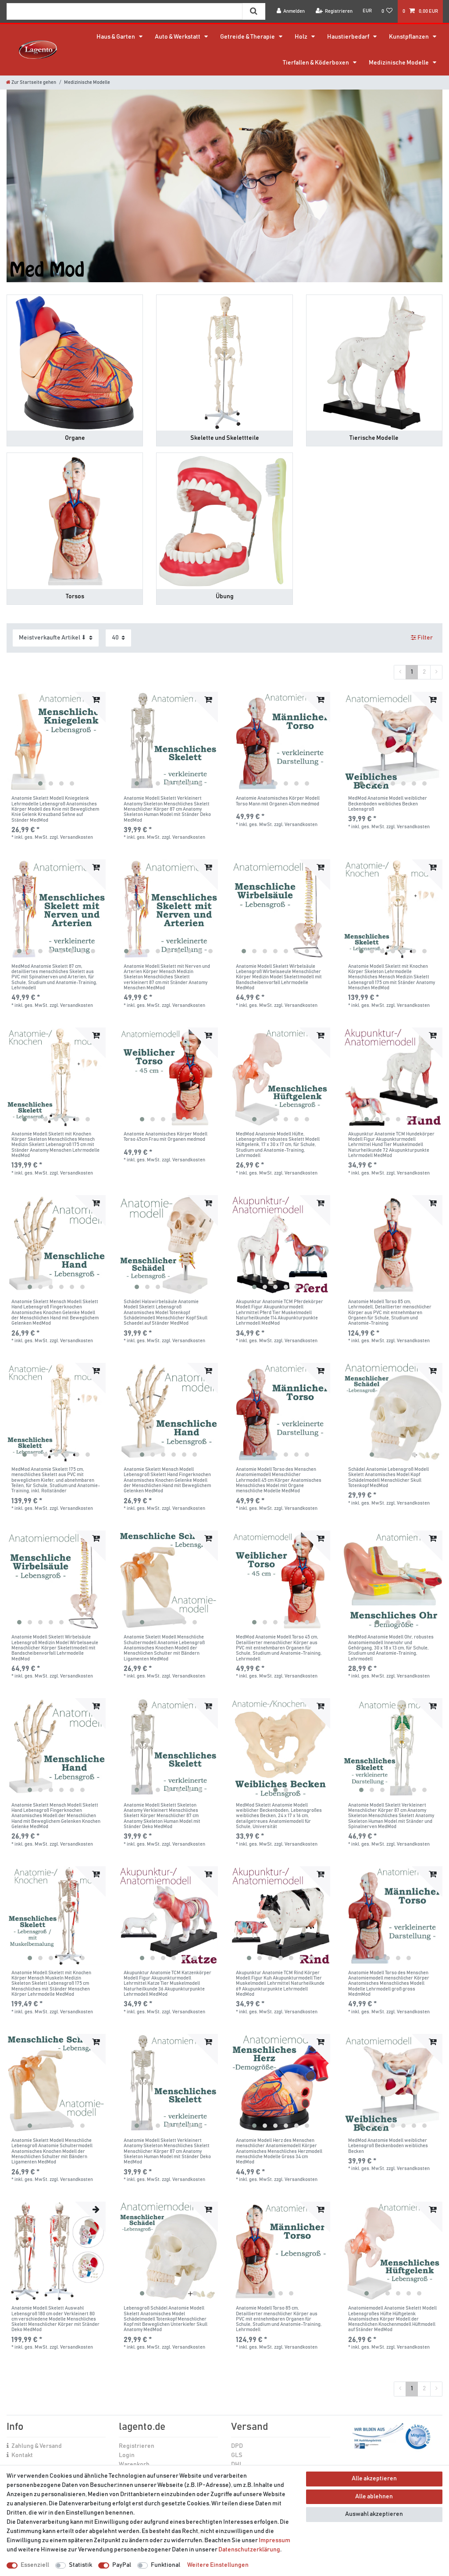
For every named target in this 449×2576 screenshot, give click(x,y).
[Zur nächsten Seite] (436, 672)
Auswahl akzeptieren (374, 2514)
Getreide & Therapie (248, 37)
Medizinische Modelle (399, 63)
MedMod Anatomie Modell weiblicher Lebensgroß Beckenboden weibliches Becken (388, 2146)
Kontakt (22, 2455)
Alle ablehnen (374, 2497)
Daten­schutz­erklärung (249, 2550)
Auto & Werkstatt (178, 37)
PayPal (122, 2565)
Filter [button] (425, 638)
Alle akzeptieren (374, 2479)
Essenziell (35, 2565)
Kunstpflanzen (409, 37)
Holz (301, 37)
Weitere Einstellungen (218, 2565)
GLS (237, 2455)
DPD (237, 2446)
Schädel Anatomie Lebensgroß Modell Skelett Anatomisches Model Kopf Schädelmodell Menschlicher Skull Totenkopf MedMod (388, 1477)
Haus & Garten (116, 37)
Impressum (274, 2540)
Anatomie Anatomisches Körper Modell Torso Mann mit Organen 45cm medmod (278, 801)
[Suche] (254, 11)
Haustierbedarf (349, 37)
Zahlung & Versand (37, 2446)
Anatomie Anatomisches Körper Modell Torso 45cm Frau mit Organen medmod (166, 1137)
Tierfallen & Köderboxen (316, 63)
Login (127, 2455)
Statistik (80, 2565)
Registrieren (137, 2446)
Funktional (166, 2565)
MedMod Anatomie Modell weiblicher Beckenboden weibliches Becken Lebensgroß (388, 804)
